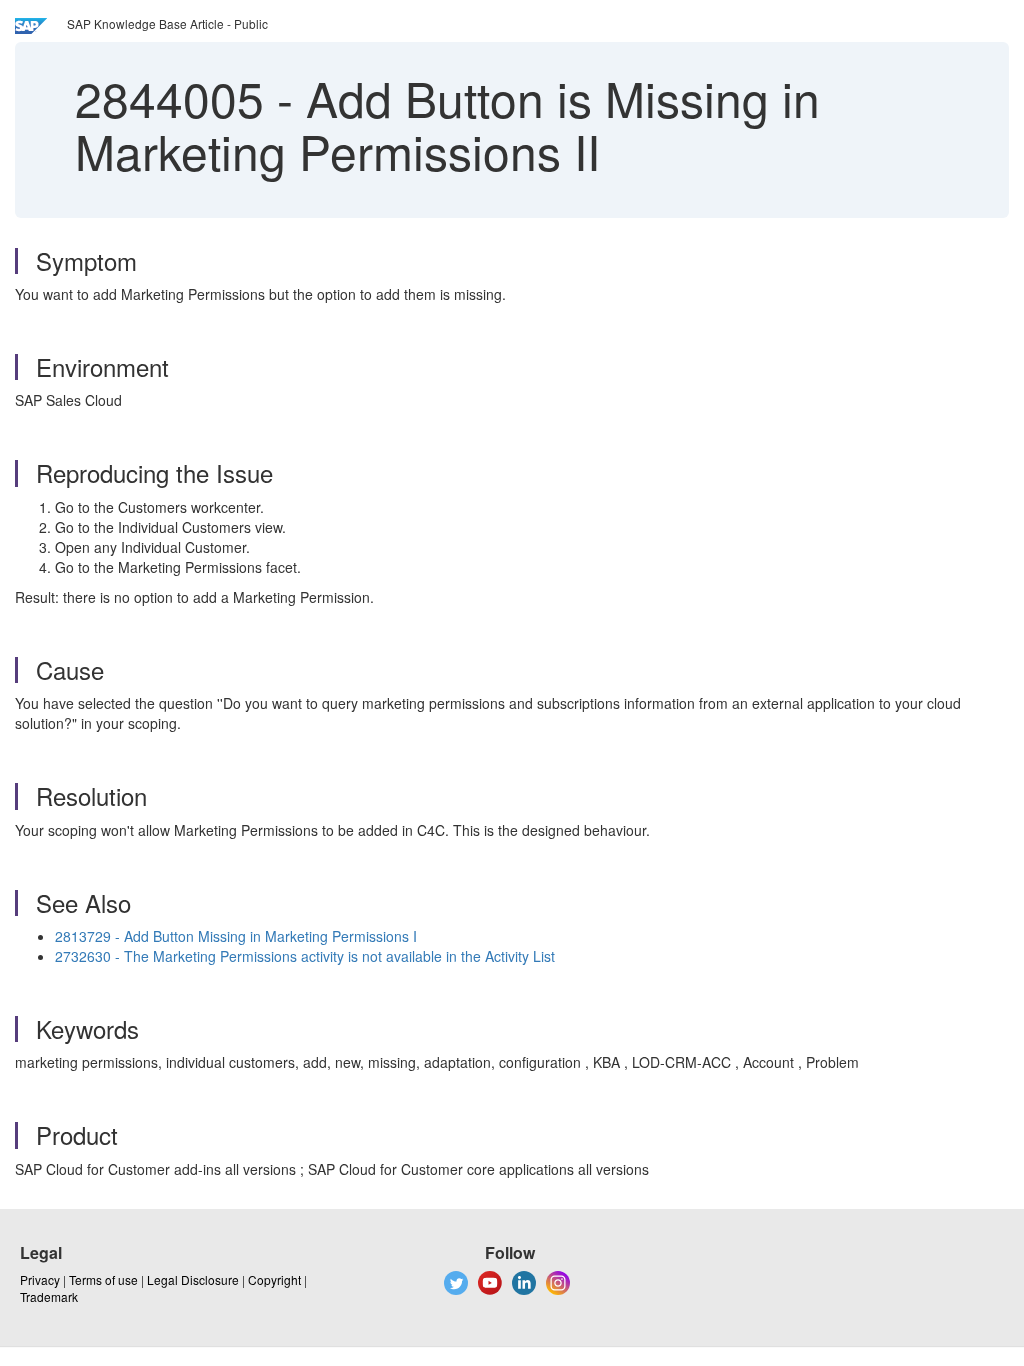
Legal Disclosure (193, 1279)
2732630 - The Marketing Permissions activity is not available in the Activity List (305, 956)
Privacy (40, 1279)
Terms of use (103, 1279)
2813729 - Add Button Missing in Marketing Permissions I (236, 936)
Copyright (274, 1279)
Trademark (49, 1296)
